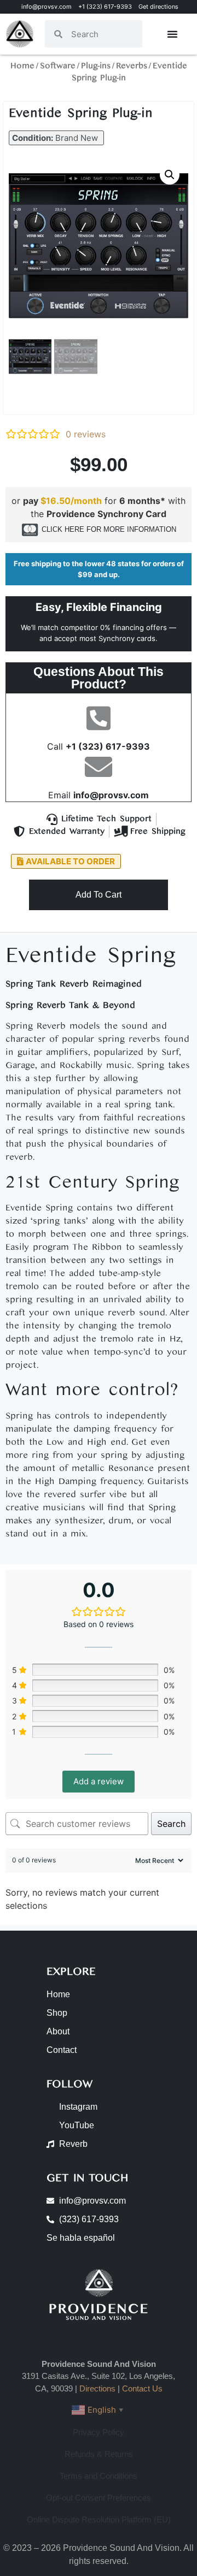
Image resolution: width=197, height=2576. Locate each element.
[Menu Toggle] (172, 34)
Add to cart (99, 895)
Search (171, 1824)
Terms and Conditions (99, 2476)
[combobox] (102, 34)
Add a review (99, 1781)
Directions (97, 2388)
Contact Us (142, 2388)
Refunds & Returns (99, 2454)
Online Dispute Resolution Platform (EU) (99, 2519)
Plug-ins (96, 66)
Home (22, 66)
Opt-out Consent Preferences (99, 2498)
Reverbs (132, 66)
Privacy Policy (99, 2432)
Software (58, 66)
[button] (56, 138)
